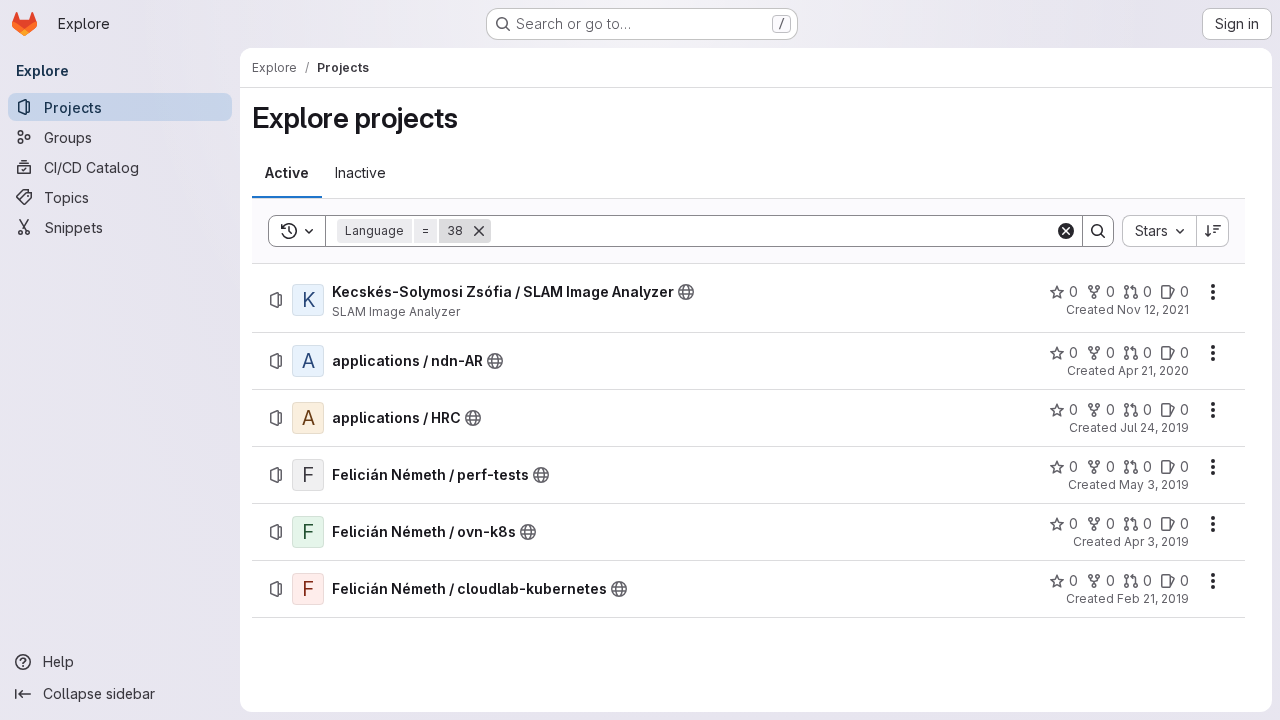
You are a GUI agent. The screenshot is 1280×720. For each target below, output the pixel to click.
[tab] (287, 173)
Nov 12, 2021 (1153, 309)
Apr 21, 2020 (1153, 370)
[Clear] (1066, 231)
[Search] (1098, 231)
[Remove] (479, 231)
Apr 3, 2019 (1156, 541)
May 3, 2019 (1154, 484)
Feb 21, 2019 (1153, 598)
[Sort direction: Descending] (1213, 231)
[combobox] (1159, 231)
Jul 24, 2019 (1154, 427)
